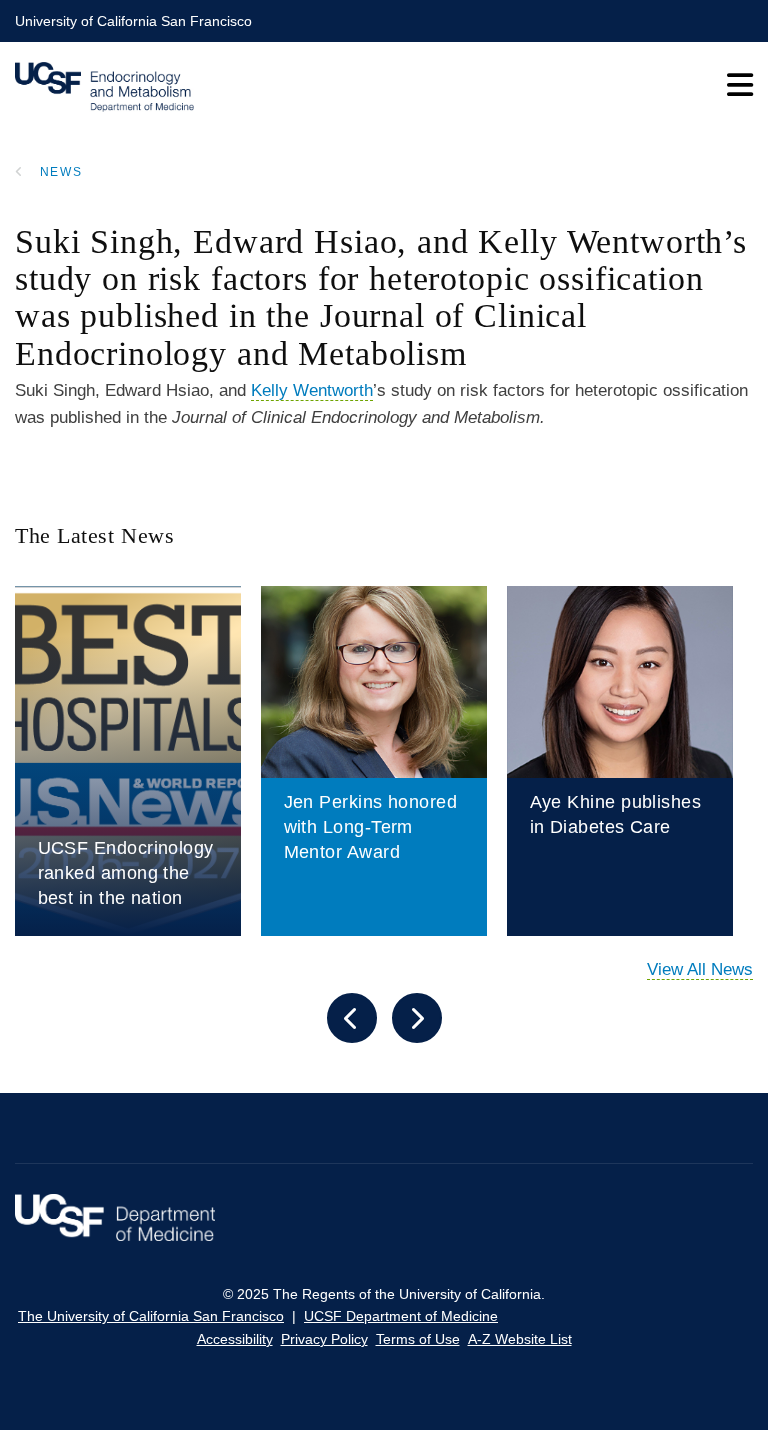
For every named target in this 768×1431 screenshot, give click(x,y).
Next (417, 1018)
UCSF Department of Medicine (401, 1316)
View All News (700, 969)
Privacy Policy (324, 1339)
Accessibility (235, 1339)
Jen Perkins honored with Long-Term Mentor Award (371, 827)
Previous (352, 1018)
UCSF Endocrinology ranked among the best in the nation (126, 873)
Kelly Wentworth (312, 390)
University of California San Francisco (133, 21)
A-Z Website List (520, 1339)
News (61, 172)
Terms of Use (418, 1339)
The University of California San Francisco (151, 1316)
